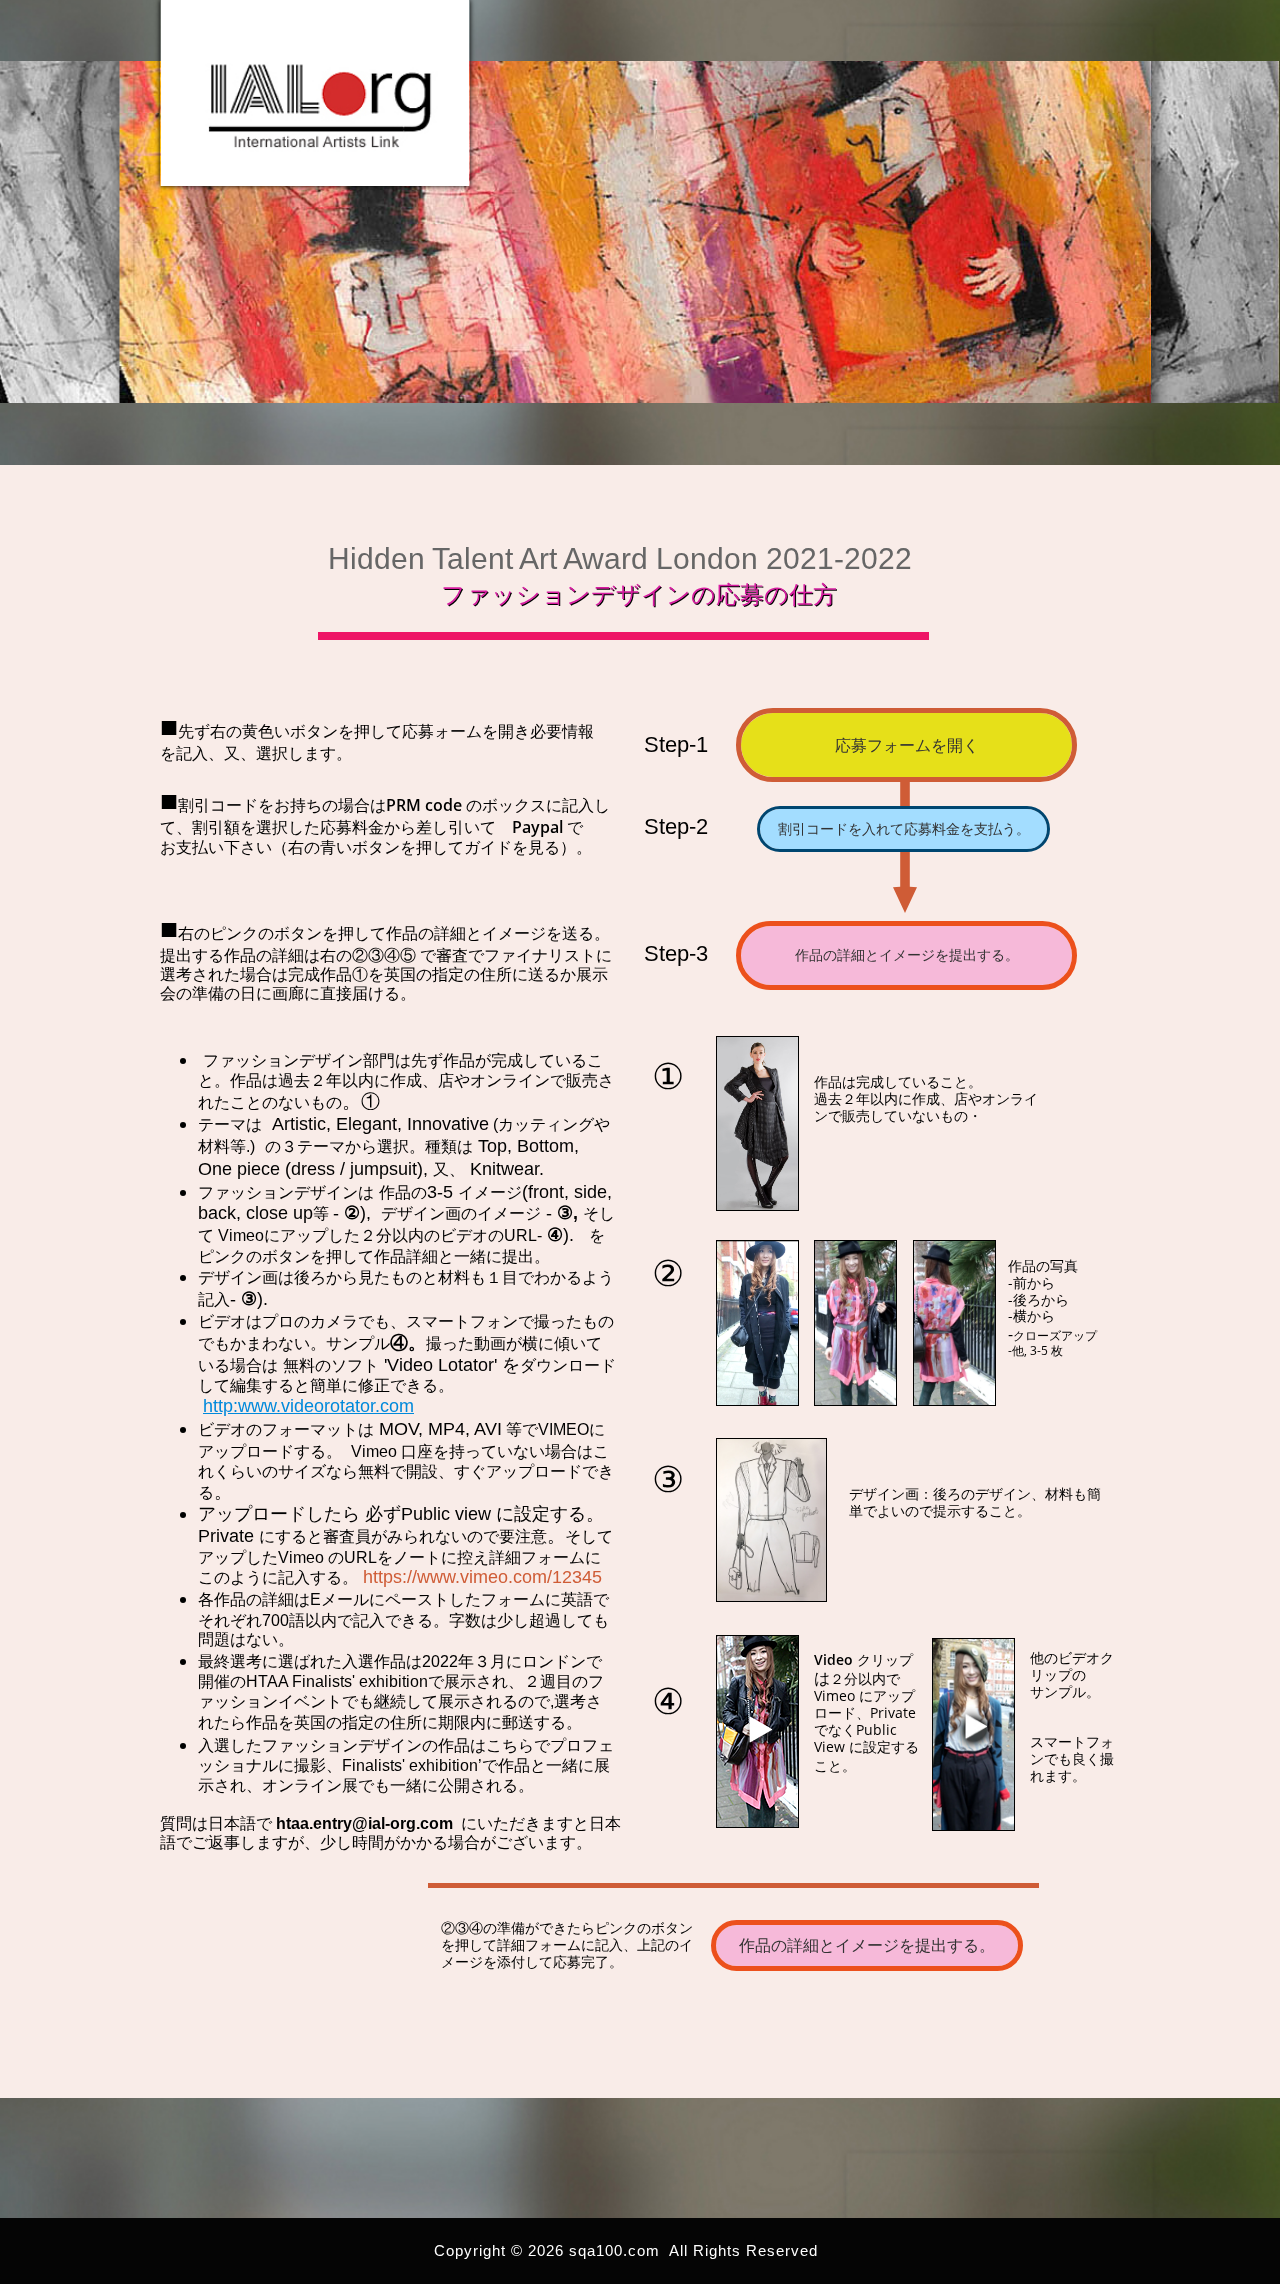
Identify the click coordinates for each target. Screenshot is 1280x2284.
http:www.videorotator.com (308, 1406)
